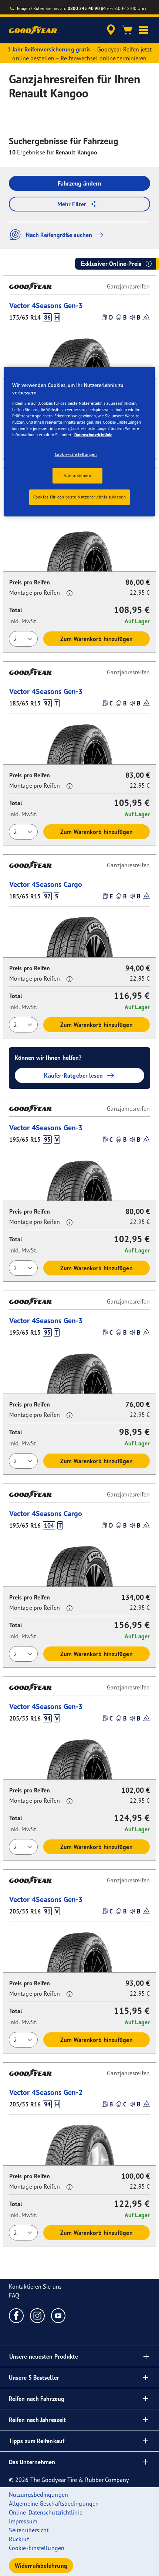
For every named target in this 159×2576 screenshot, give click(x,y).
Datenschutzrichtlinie (93, 434)
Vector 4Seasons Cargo (46, 884)
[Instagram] (38, 2315)
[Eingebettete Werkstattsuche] (111, 30)
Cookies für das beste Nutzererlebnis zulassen (80, 497)
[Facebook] (16, 2315)
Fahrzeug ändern (80, 183)
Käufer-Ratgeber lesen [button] (73, 1075)
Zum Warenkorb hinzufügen (96, 639)
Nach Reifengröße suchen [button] (59, 235)
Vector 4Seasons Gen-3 (46, 305)
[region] (80, 442)
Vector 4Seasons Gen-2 (46, 2092)
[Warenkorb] (127, 30)
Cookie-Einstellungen (76, 454)
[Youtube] (59, 2315)
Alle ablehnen (77, 475)
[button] (143, 30)
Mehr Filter (72, 204)
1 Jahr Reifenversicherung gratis (49, 49)
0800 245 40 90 (84, 8)
